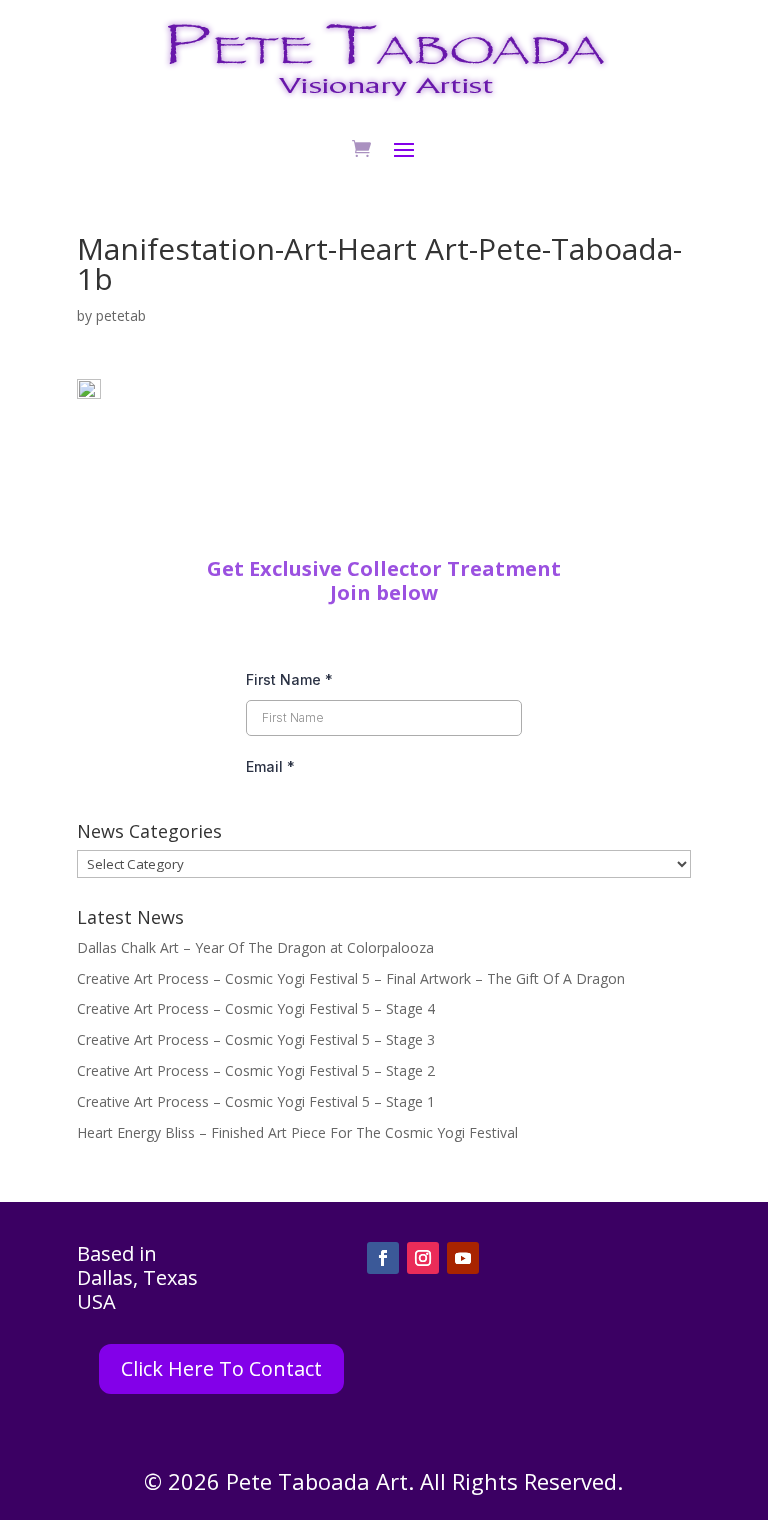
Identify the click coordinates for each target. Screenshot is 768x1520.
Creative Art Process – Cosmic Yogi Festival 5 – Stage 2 (256, 1070)
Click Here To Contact (221, 1368)
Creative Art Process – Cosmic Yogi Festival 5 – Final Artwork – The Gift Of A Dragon (351, 978)
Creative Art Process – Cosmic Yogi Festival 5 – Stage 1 (256, 1101)
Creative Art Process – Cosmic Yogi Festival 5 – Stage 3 (256, 1039)
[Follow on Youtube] (463, 1258)
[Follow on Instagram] (423, 1258)
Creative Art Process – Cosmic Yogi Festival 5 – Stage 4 (256, 1008)
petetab (121, 315)
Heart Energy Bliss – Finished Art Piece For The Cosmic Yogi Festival (297, 1132)
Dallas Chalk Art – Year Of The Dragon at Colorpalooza (255, 947)
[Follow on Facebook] (383, 1258)
